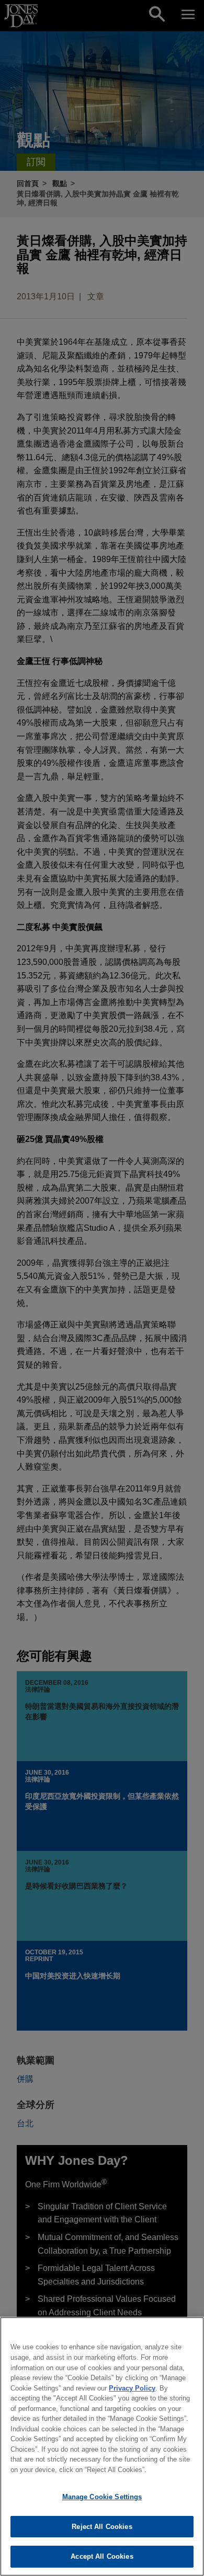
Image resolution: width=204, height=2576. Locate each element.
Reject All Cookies (102, 2527)
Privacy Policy (132, 2388)
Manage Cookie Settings (102, 2497)
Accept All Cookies (102, 2556)
